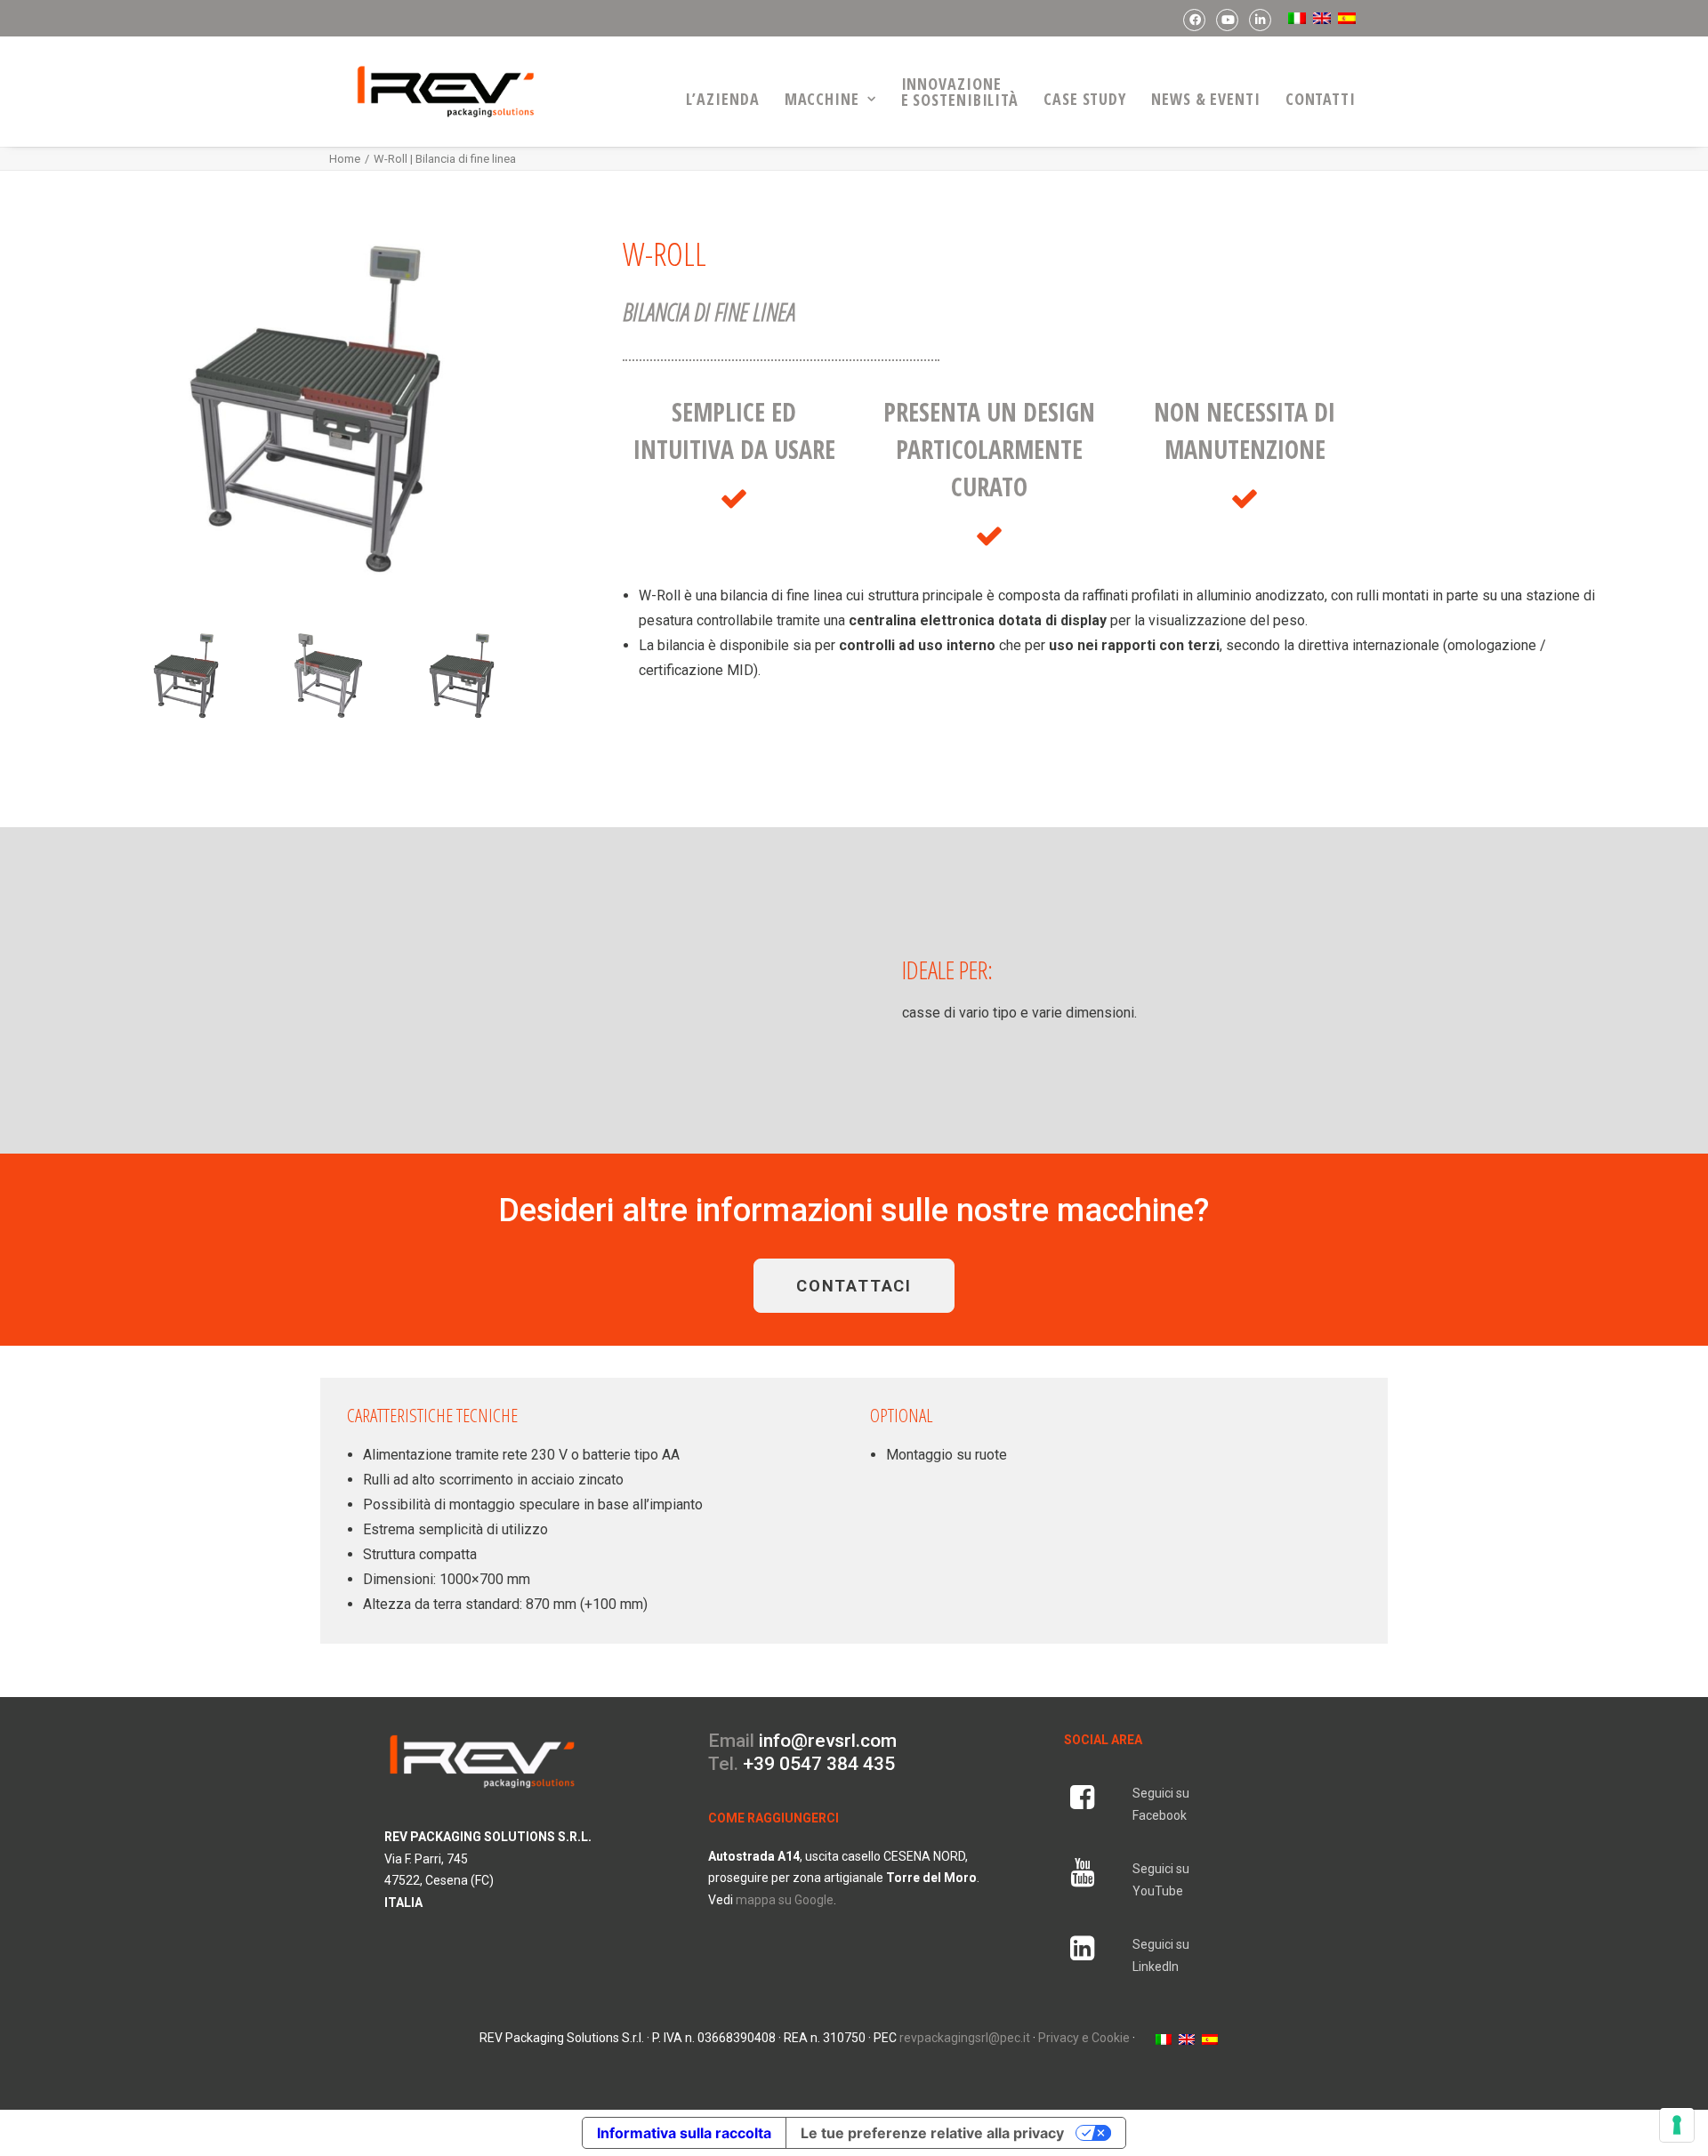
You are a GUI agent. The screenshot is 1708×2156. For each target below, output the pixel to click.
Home (345, 159)
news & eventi (1206, 99)
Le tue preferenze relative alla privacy (932, 2133)
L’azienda (723, 99)
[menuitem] (1194, 20)
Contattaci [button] (854, 1286)
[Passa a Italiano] (1164, 2038)
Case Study (1085, 99)
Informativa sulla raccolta (684, 2133)
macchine (822, 99)
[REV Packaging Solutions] (446, 92)
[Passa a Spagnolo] (1345, 18)
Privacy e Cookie (1084, 2038)
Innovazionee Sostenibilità (960, 92)
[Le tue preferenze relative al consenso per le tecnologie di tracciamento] (1677, 2125)
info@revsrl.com (828, 1741)
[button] (1082, 1804)
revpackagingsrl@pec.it (965, 2038)
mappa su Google (785, 1900)
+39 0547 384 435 (819, 1764)
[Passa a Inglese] (1320, 18)
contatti (1321, 99)
